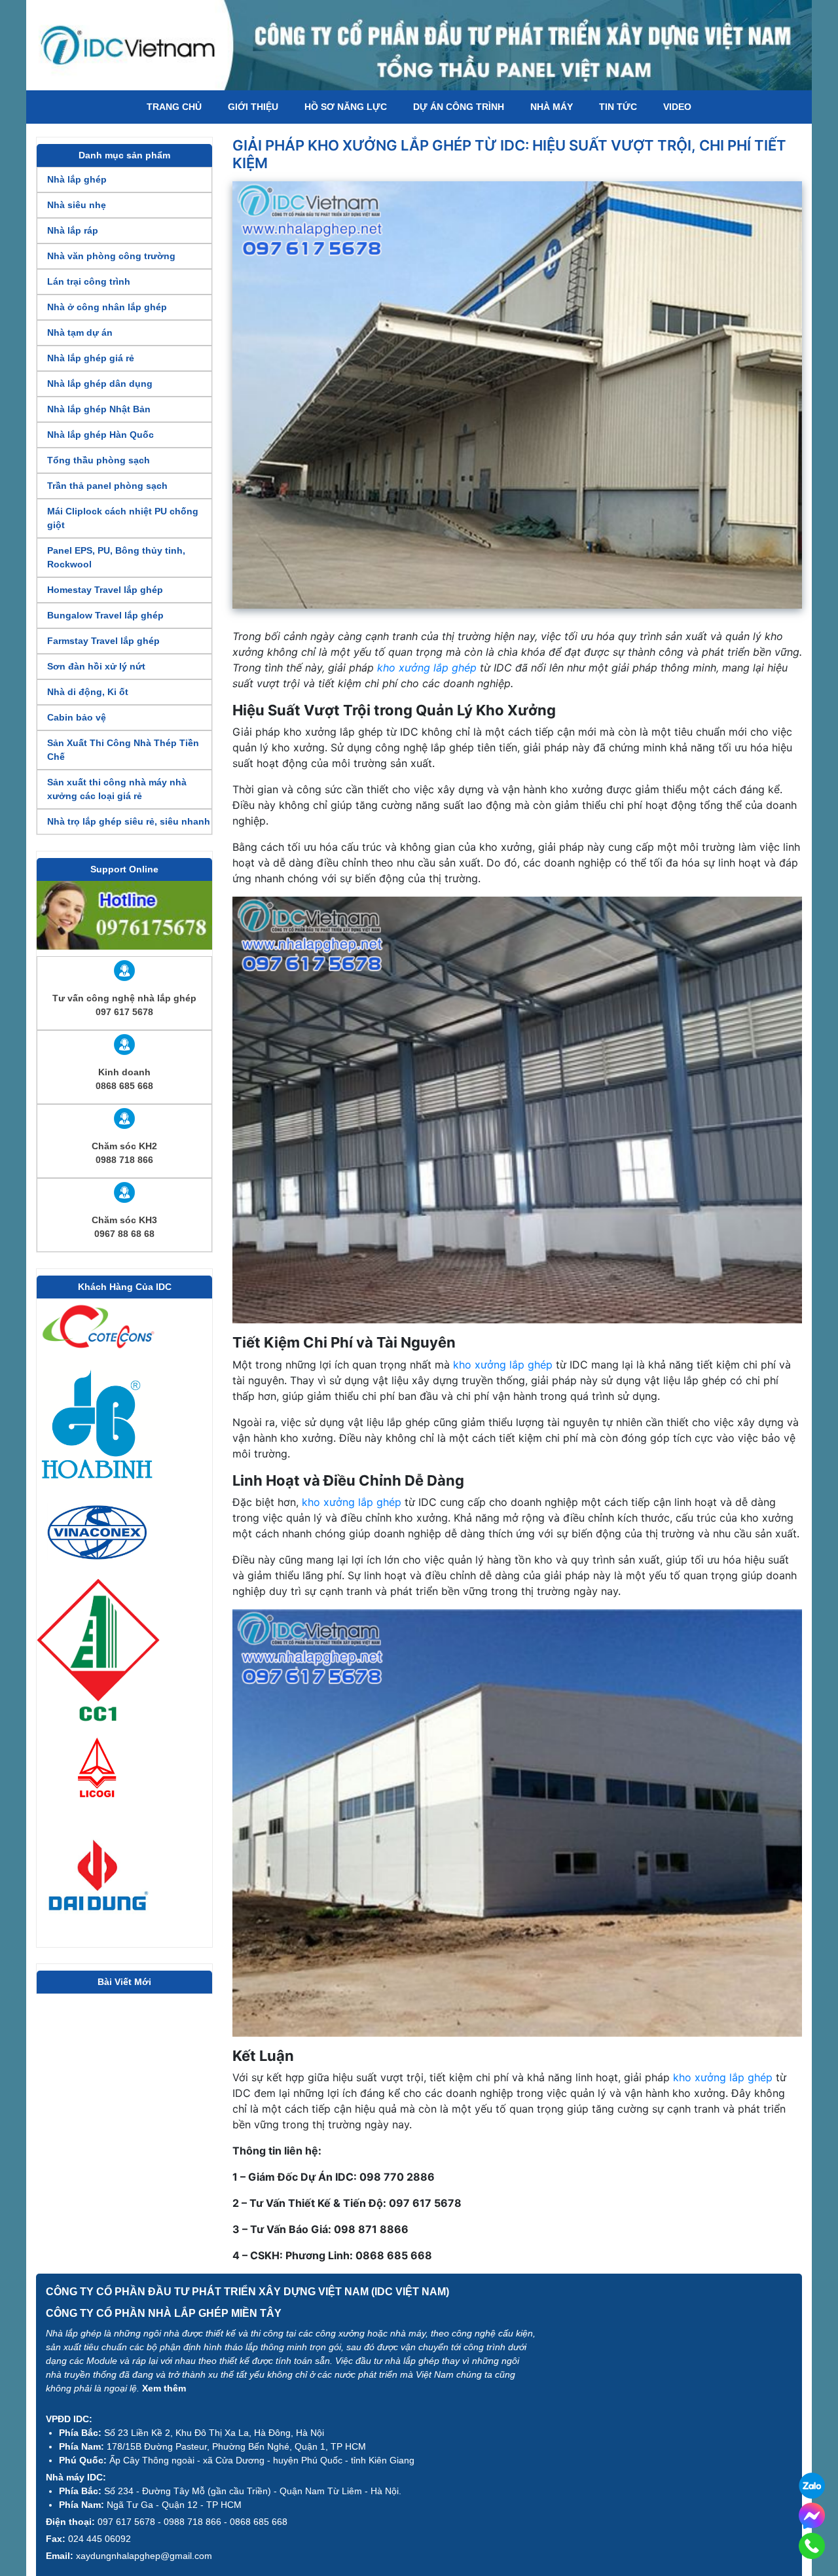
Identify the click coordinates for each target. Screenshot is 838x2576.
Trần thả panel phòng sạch (107, 486)
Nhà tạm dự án (80, 332)
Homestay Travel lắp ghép (105, 590)
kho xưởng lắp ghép (427, 668)
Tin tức (618, 107)
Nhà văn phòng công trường (111, 256)
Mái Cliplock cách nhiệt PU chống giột (123, 518)
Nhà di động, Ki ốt (88, 692)
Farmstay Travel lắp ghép (103, 641)
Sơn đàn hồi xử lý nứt (96, 666)
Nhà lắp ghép (77, 179)
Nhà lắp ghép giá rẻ (91, 358)
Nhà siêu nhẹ (77, 205)
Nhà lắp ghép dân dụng (100, 384)
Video (677, 107)
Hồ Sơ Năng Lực (346, 107)
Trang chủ (174, 107)
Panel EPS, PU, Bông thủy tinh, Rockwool (116, 557)
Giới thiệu (253, 107)
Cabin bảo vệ (77, 717)
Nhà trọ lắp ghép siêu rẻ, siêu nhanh (129, 821)
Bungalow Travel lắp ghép (105, 615)
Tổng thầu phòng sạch (99, 460)
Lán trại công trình (89, 281)
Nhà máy (552, 107)
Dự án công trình (459, 107)
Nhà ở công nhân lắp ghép (107, 307)
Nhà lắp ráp (73, 230)
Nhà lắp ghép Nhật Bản (99, 409)
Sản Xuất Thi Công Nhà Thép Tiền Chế (123, 750)
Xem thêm (164, 2388)
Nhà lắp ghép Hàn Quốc (100, 435)
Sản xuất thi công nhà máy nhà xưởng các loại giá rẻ (117, 789)
